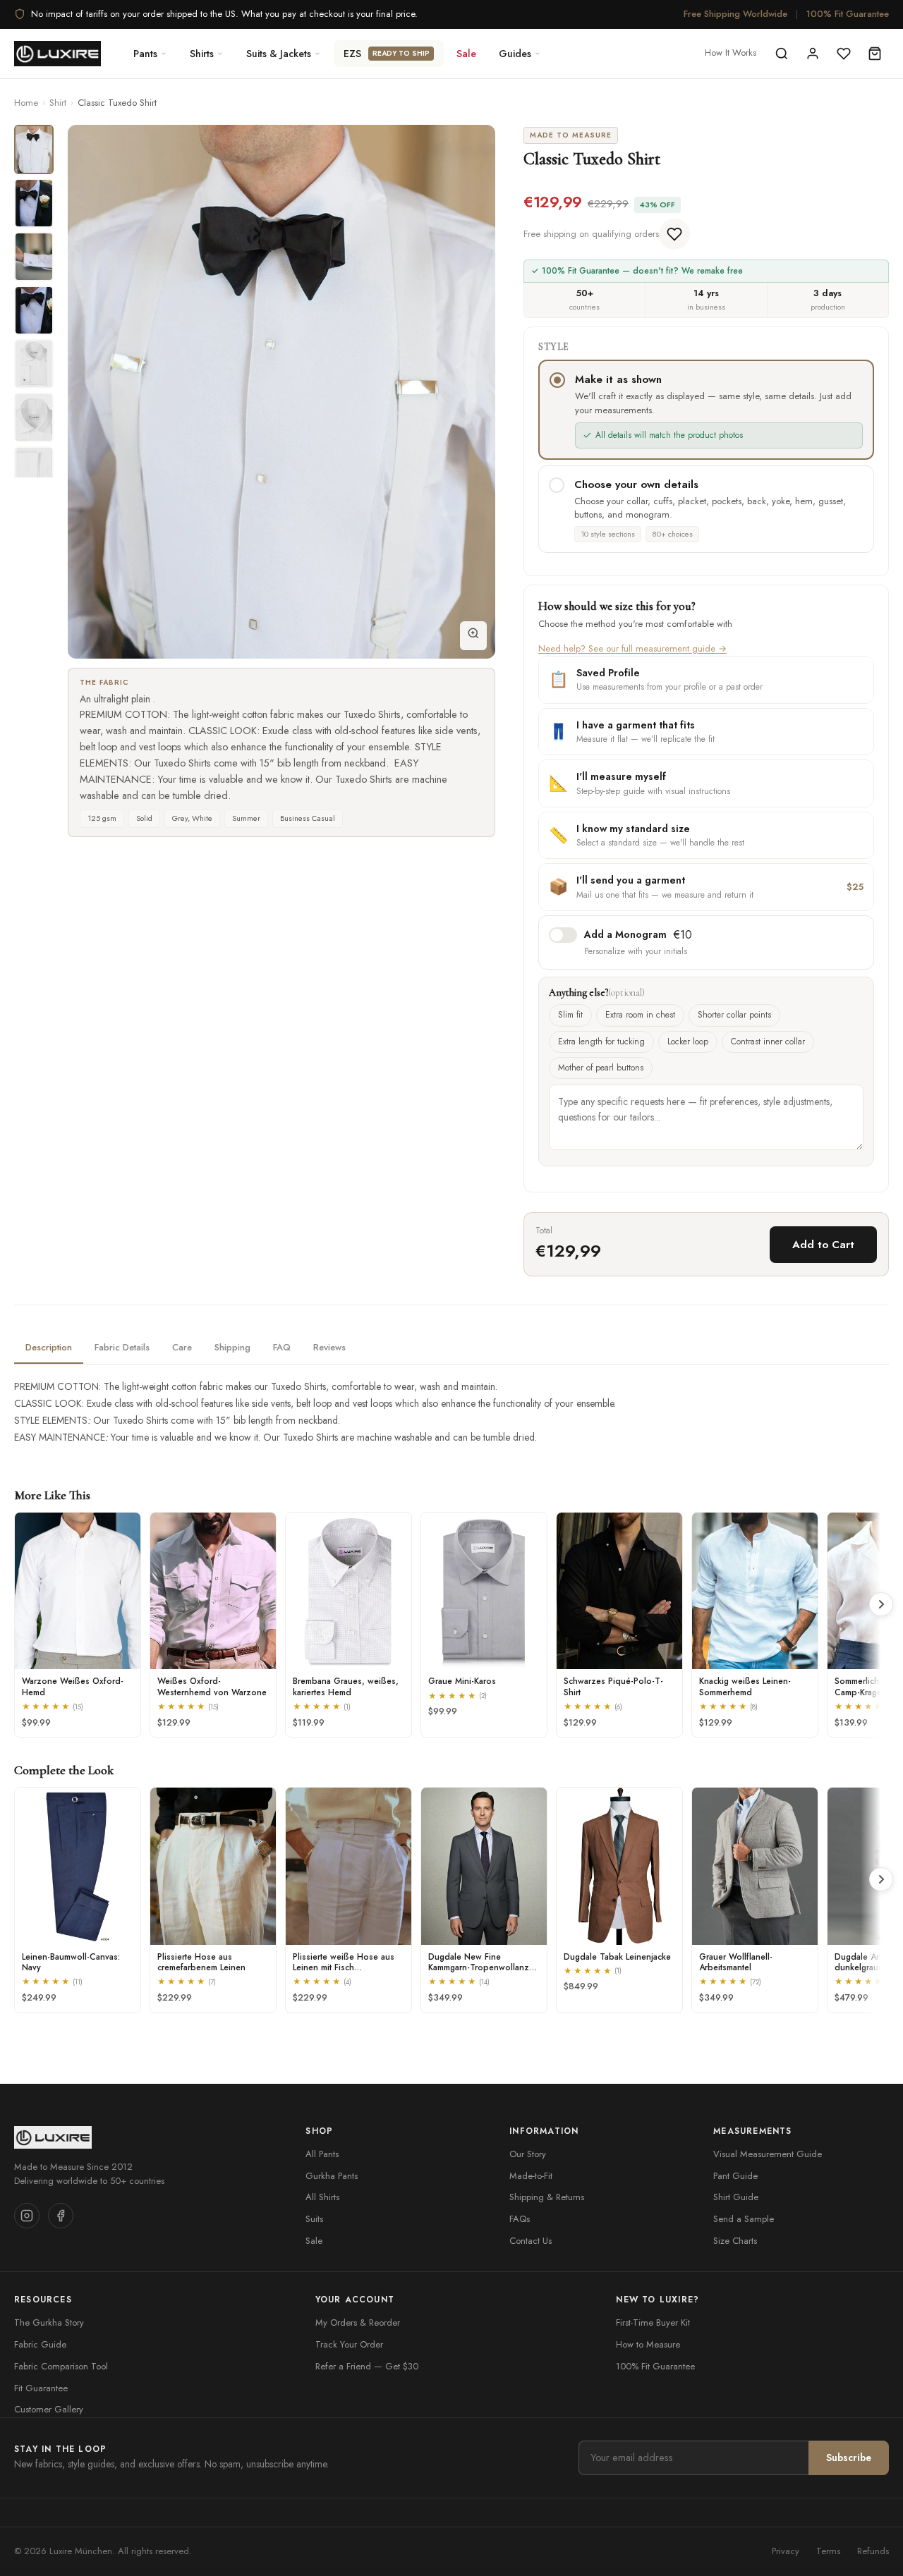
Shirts (202, 54)
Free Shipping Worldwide (735, 14)
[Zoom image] (473, 636)
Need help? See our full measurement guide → (632, 648)
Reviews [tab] (329, 1347)
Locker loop (688, 1042)
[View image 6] (34, 417)
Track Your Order (349, 2344)
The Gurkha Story (49, 2322)
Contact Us (531, 2241)
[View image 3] (34, 257)
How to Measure (648, 2344)
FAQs (520, 2219)
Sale (466, 54)
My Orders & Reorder (358, 2322)
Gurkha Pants (332, 2176)
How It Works (731, 53)
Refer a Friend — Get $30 (367, 2366)
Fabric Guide (40, 2344)
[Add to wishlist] (674, 234)
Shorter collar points (734, 1015)
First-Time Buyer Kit (653, 2322)
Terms (828, 2551)
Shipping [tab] (232, 1347)
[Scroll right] (881, 1604)
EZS (387, 54)
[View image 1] (34, 149)
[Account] (813, 54)
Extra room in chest (640, 1015)
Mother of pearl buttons (601, 1068)
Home (26, 103)
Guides (515, 54)
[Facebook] (61, 2216)
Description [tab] (49, 1347)
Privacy (786, 2551)
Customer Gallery (49, 2409)
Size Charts (735, 2241)
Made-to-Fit (531, 2176)
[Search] (782, 54)
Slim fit (570, 1015)
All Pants (322, 2154)
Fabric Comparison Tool (61, 2366)
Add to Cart (823, 1245)
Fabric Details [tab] (122, 1347)
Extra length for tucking (601, 1042)
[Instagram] (27, 2216)
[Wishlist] (844, 54)
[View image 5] (34, 364)
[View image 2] (34, 203)
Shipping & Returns (547, 2197)
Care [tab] (182, 1347)
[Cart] (875, 54)
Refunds (873, 2551)
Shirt (58, 103)
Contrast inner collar (768, 1042)
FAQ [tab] (282, 1347)
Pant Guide (735, 2176)
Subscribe (849, 2458)
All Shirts (322, 2197)
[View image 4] (34, 310)
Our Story (528, 2154)
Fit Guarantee (41, 2388)
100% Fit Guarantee (848, 14)
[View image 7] (34, 471)
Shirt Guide (736, 2197)
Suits (314, 2219)
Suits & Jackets (279, 54)
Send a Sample (744, 2219)
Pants (145, 54)
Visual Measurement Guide (768, 2154)
